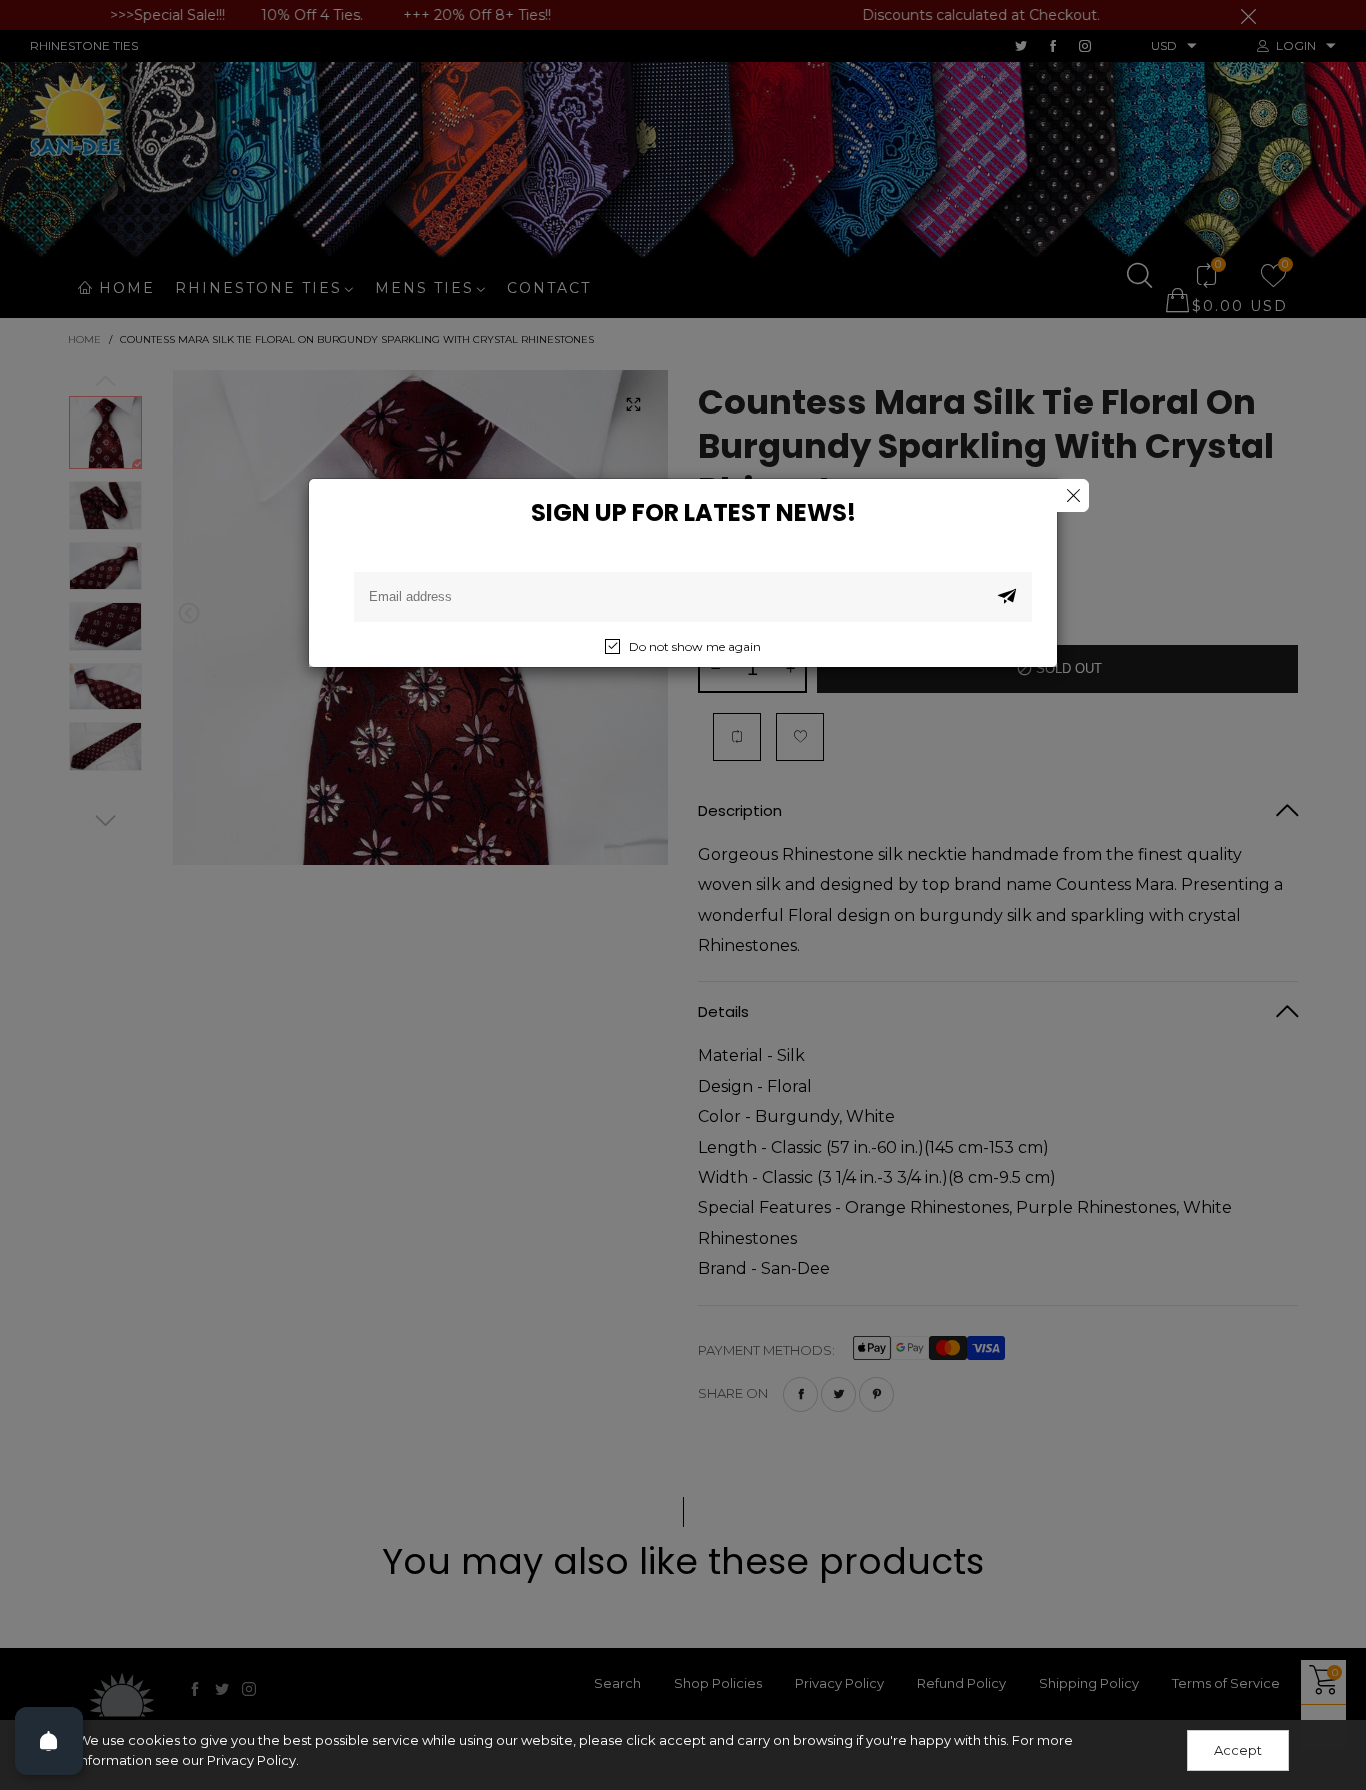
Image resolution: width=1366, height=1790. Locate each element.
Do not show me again (695, 646)
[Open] (49, 1741)
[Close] (1072, 495)
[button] (1007, 597)
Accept (1238, 1750)
